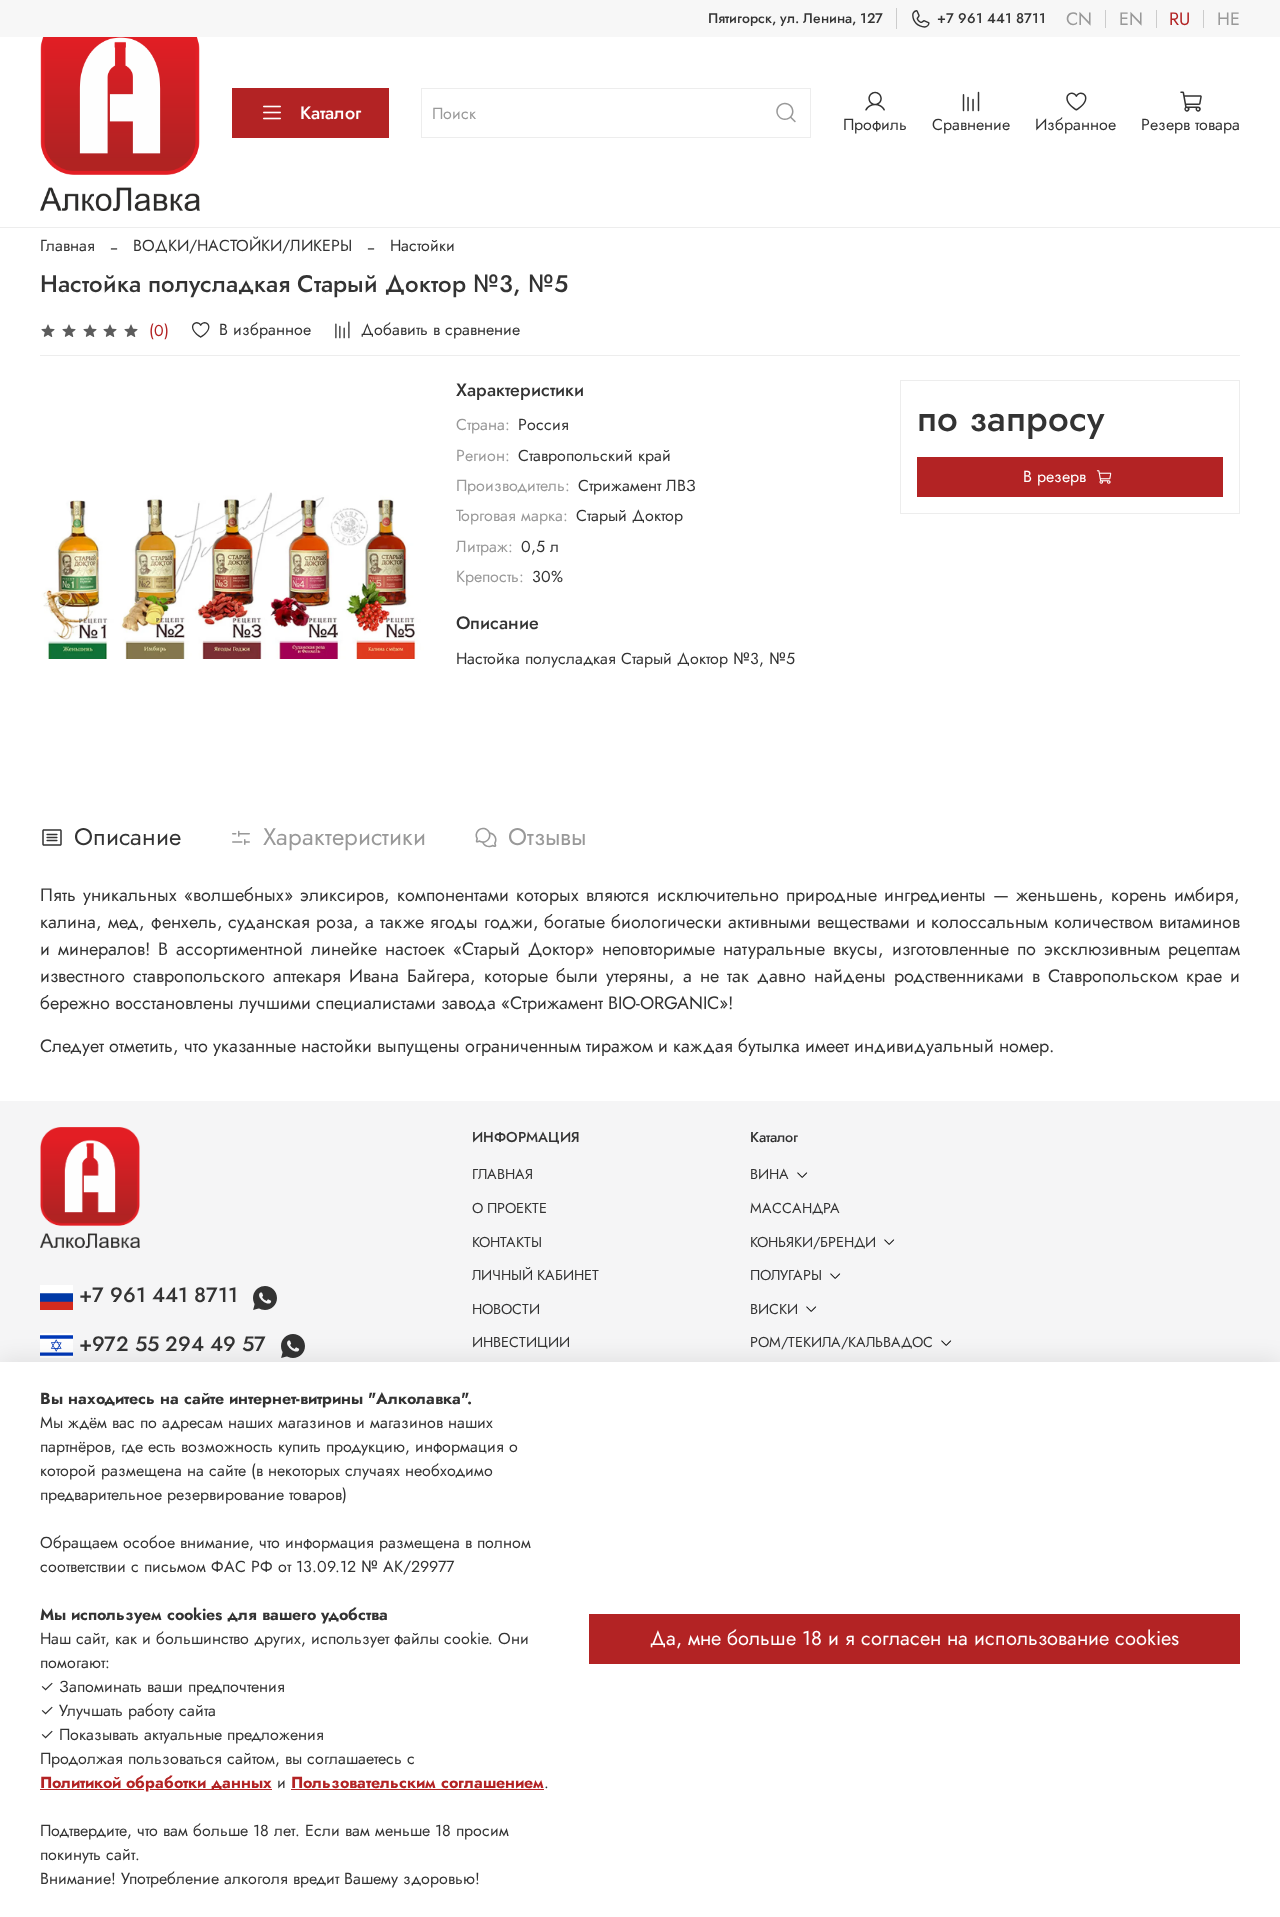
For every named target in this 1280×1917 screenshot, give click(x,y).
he (1228, 19)
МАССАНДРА (795, 1208)
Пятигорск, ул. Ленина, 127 (795, 18)
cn (1079, 19)
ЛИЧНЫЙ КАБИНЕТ (535, 1275)
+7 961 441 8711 (991, 18)
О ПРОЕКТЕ (509, 1208)
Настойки (422, 245)
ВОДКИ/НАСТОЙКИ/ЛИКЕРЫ (242, 245)
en (1131, 19)
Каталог (330, 113)
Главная (67, 245)
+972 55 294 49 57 (172, 1344)
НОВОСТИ (506, 1309)
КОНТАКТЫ (507, 1242)
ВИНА (769, 1174)
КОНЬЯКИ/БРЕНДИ (813, 1242)
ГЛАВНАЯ (502, 1174)
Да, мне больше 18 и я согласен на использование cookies (914, 1638)
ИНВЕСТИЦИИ (521, 1342)
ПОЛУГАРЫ (786, 1275)
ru (1179, 19)
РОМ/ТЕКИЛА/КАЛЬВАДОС (841, 1342)
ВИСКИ (774, 1309)
